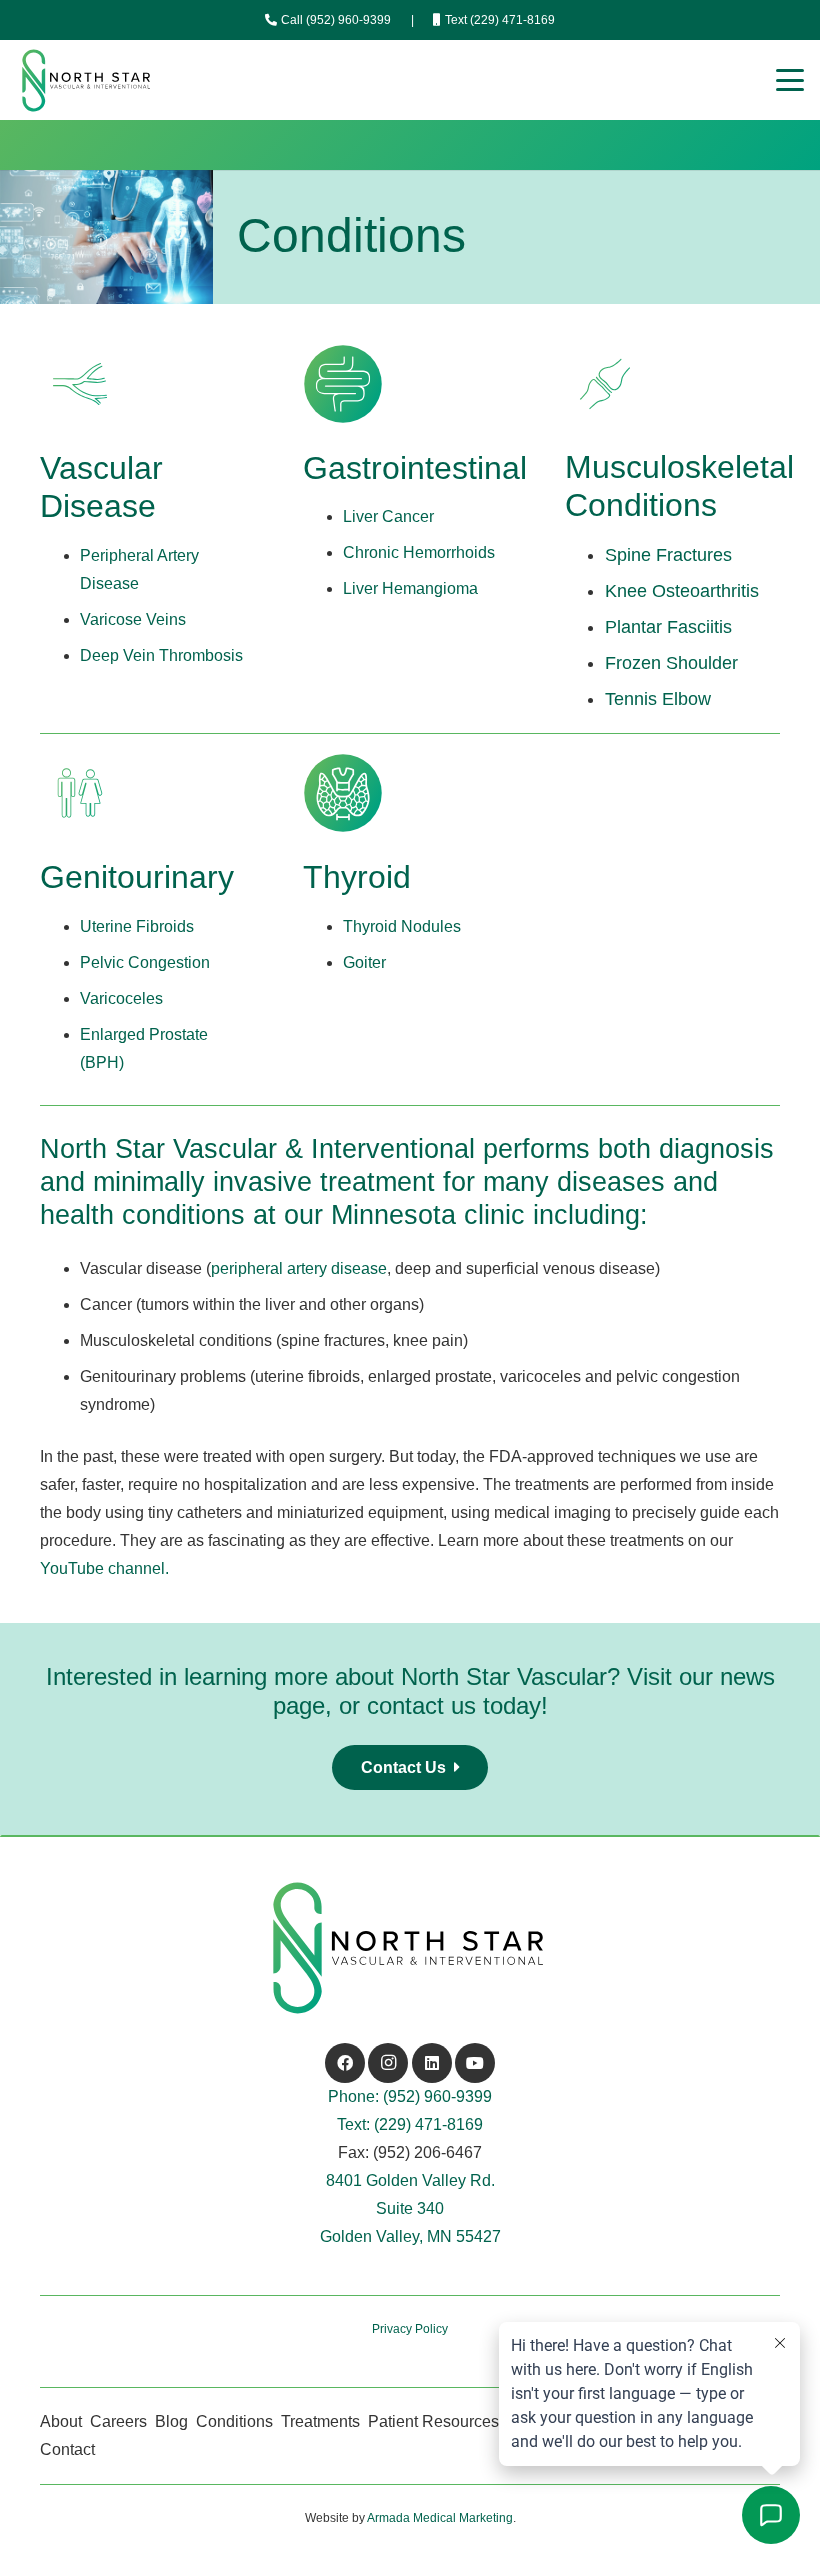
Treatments (320, 2421)
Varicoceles (121, 998)
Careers (118, 2421)
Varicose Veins (133, 619)
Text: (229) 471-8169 (410, 2124)
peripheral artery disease (299, 1268)
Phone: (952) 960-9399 (410, 2096)
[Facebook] (345, 2063)
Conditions (234, 2421)
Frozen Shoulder (671, 663)
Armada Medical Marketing (440, 2518)
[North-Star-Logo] (87, 80)
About (61, 2421)
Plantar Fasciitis (668, 627)
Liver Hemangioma (410, 588)
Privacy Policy (410, 2329)
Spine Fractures (668, 555)
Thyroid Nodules (402, 926)
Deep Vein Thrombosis (161, 655)
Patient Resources (433, 2421)
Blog (171, 2421)
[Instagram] (388, 2063)
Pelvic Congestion (145, 962)
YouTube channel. (104, 1568)
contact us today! (457, 1705)
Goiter (364, 962)
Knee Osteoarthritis (682, 591)
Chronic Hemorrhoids (419, 552)
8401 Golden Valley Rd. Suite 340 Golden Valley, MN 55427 (410, 2208)
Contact (67, 2449)
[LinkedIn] (432, 2063)
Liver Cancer (388, 516)
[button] (790, 80)
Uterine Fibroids (137, 926)
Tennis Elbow (658, 699)
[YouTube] (475, 2063)
